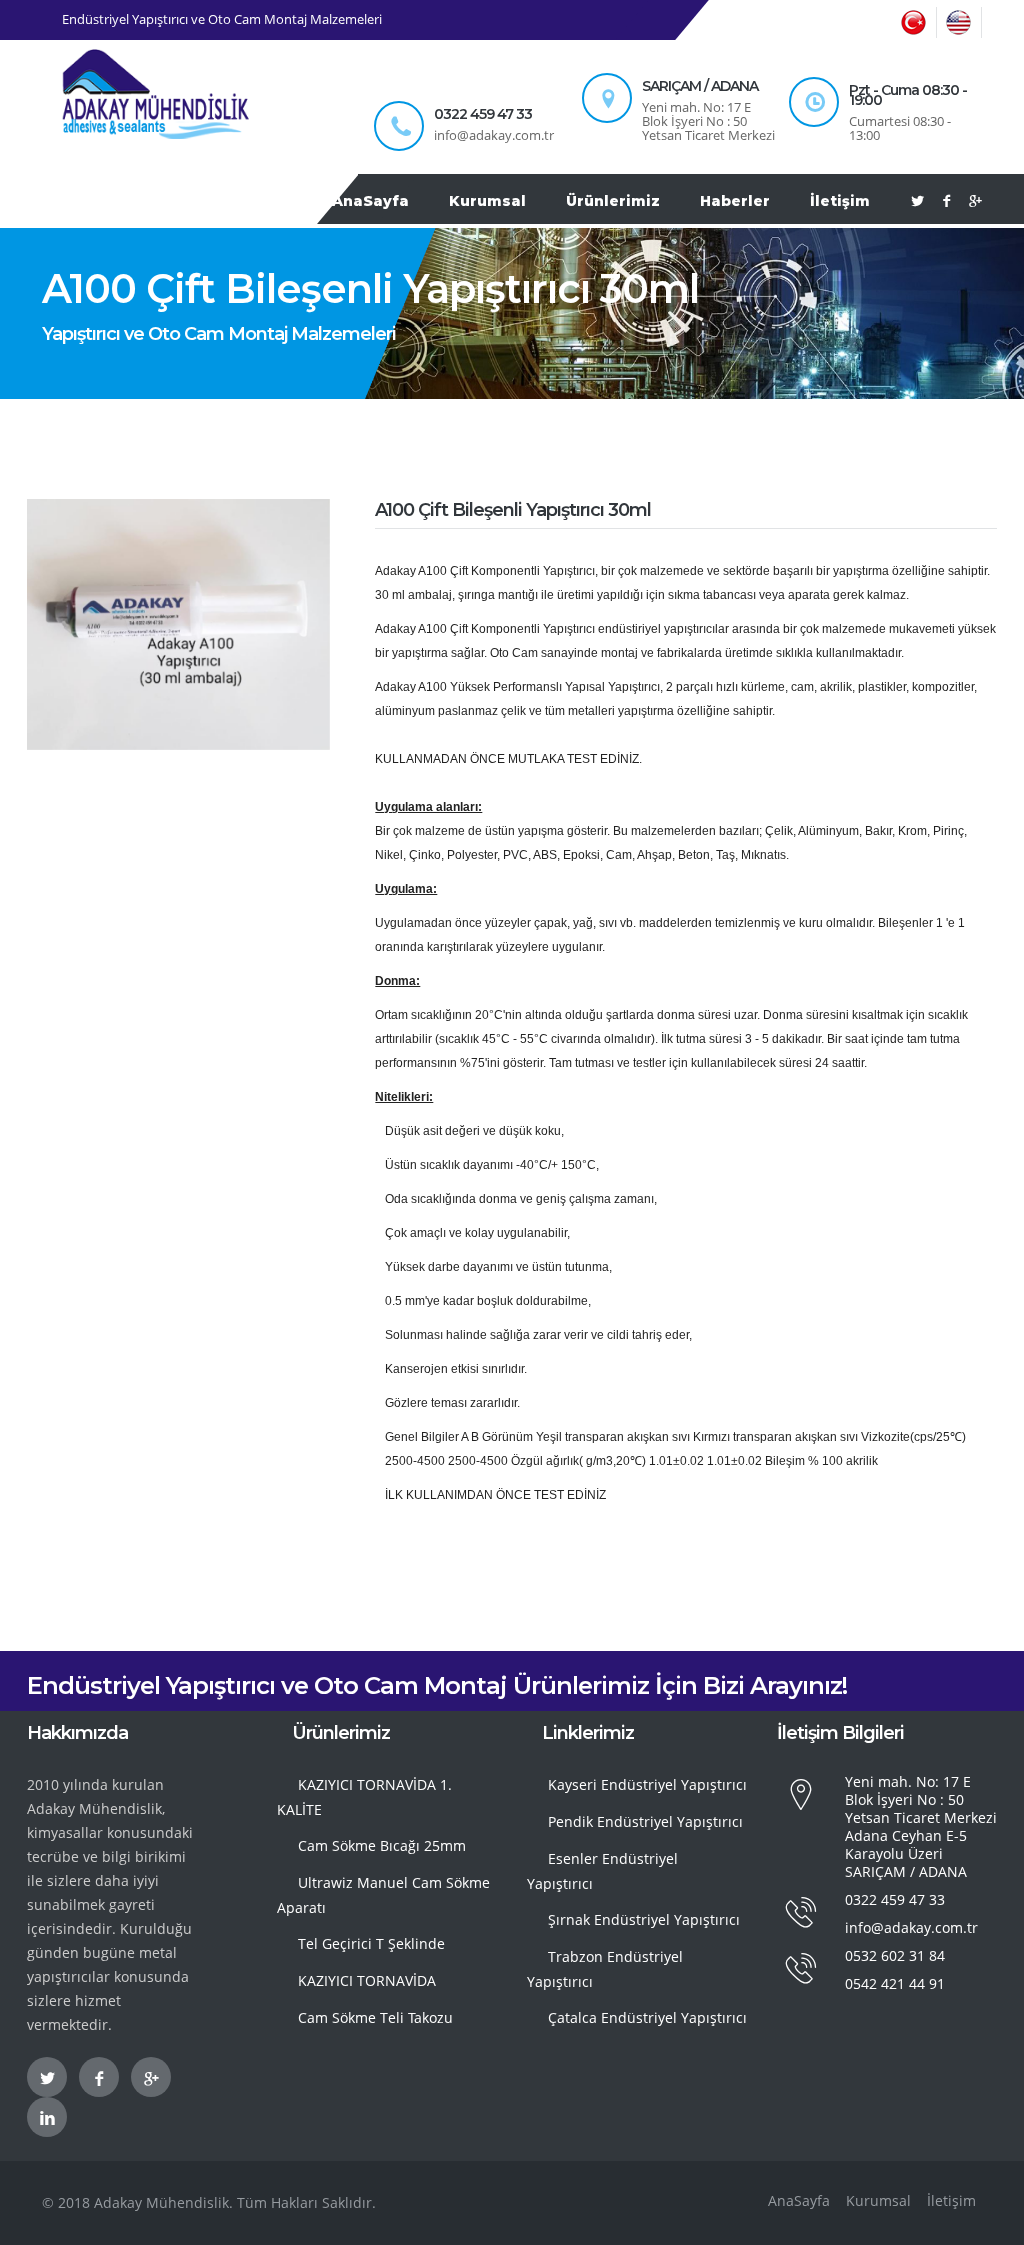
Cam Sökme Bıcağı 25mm (382, 1845)
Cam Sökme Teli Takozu (375, 2017)
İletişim (840, 201)
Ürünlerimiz (613, 201)
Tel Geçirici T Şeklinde (371, 1943)
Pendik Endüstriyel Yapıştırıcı (645, 1821)
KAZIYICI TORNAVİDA (367, 1980)
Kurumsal (487, 201)
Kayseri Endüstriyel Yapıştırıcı (647, 1784)
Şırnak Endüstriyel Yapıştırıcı (644, 1919)
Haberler (735, 201)
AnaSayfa (370, 201)
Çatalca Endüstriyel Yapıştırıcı (647, 2017)
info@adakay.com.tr (911, 1927)
